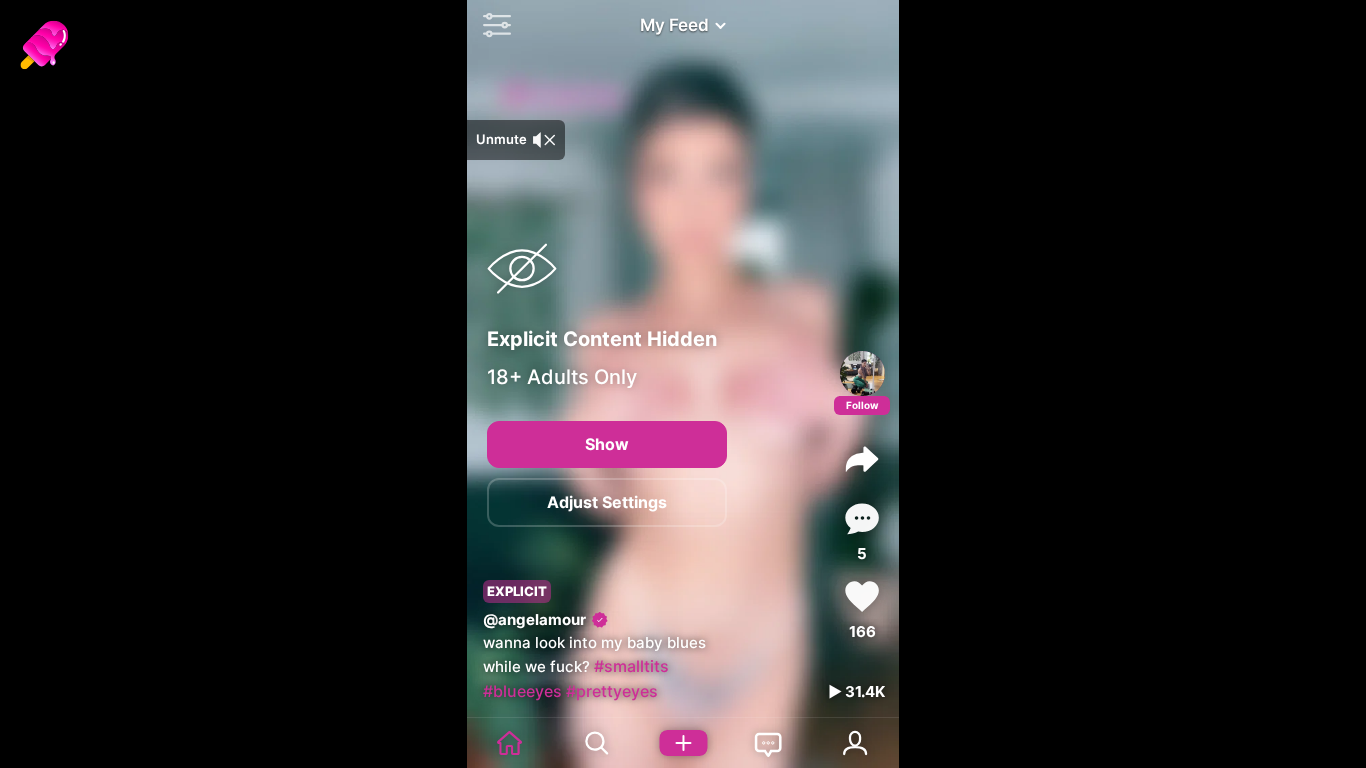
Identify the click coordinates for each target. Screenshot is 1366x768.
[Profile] (862, 373)
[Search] (596, 743)
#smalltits (631, 666)
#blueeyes (522, 691)
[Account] (856, 743)
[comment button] (862, 518)
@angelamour (534, 619)
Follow (862, 405)
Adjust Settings (607, 502)
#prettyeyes (612, 691)
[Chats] (769, 743)
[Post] (683, 743)
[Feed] (510, 743)
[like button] (862, 596)
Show (607, 444)
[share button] (862, 459)
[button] (492, 25)
